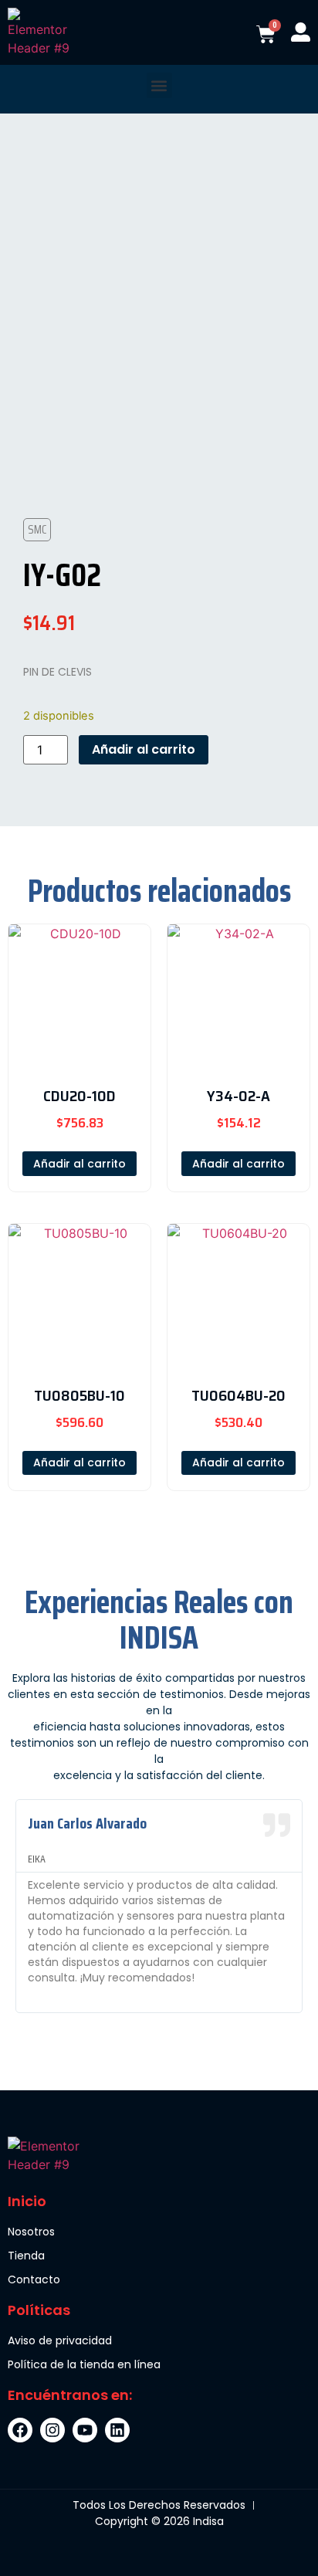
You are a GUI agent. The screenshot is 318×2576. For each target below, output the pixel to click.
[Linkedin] (117, 2430)
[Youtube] (85, 2430)
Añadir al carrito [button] (79, 1164)
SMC (37, 529)
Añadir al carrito (144, 749)
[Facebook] (20, 2430)
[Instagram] (52, 2430)
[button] (159, 85)
